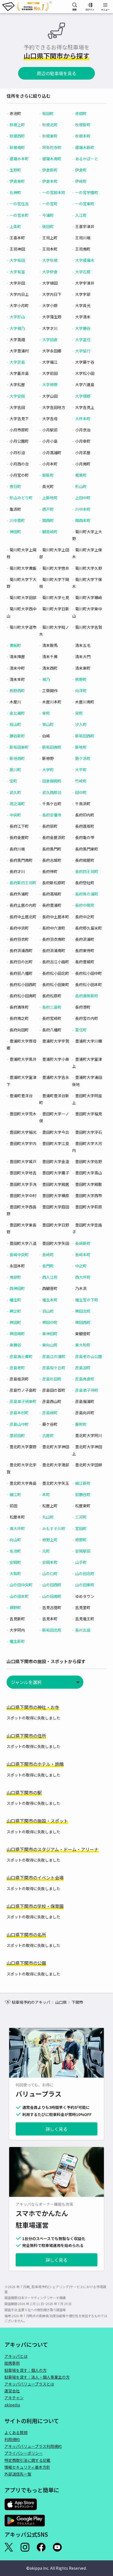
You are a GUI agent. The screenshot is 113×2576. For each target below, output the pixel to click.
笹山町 (48, 724)
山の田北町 (85, 1573)
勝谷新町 (17, 736)
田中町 (81, 792)
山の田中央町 (21, 1585)
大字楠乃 (17, 328)
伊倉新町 (50, 170)
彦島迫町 (83, 1368)
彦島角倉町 (85, 1379)
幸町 (46, 713)
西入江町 (50, 1277)
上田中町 (83, 498)
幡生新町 (17, 1641)
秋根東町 (50, 136)
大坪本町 (83, 419)
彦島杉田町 (52, 1379)
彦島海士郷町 (21, 1356)
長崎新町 (83, 1243)
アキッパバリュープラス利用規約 (33, 2446)
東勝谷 (15, 1345)
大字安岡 (17, 396)
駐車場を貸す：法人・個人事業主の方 (37, 2377)
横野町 (15, 1607)
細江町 (15, 1494)
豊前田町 (17, 1435)
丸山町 (48, 1517)
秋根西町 (17, 136)
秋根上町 (17, 125)
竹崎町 (81, 781)
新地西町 (17, 758)
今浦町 (48, 215)
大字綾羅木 (85, 260)
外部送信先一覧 (18, 2474)
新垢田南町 (52, 747)
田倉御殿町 (52, 781)
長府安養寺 (52, 815)
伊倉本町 (50, 181)
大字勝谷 (83, 328)
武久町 (15, 792)
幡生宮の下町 (87, 1300)
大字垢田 (17, 260)
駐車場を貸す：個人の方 (26, 2370)
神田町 (15, 532)
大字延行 (83, 351)
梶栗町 (81, 475)
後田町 (48, 226)
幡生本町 (50, 1300)
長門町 (48, 1266)
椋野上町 (50, 1540)
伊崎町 (81, 181)
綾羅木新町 (85, 147)
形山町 (81, 486)
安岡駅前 (83, 1551)
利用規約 (12, 2439)
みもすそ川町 (54, 1528)
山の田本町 (19, 1596)
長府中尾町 (85, 905)
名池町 (15, 1551)
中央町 (15, 815)
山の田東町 (85, 1585)
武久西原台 (52, 792)
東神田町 (50, 1334)
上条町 (15, 226)
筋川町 (15, 770)
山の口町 (50, 1573)
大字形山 (17, 317)
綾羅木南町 (52, 159)
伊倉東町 (17, 181)
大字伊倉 (50, 272)
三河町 (81, 1517)
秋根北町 (50, 125)
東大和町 (83, 1345)
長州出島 (83, 1630)
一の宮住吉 (19, 204)
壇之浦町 (17, 804)
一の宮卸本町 (54, 192)
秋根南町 (17, 147)
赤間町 (81, 113)
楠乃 (46, 679)
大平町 (81, 770)
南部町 (15, 1277)
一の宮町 (50, 204)
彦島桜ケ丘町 (54, 1368)
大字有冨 (17, 272)
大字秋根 (50, 260)
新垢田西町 (85, 736)
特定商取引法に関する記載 (27, 2460)
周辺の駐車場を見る (56, 73)
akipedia (12, 2405)
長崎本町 (83, 1255)
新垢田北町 (52, 1630)
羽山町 (48, 1311)
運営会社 (12, 2391)
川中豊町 (17, 520)
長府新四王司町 (23, 883)
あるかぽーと (87, 159)
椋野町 (81, 1540)
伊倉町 (81, 170)
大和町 (15, 1573)
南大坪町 (17, 1528)
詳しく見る (56, 2129)
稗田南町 (17, 1334)
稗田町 (15, 1322)
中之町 (81, 1266)
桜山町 (15, 724)
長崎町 (48, 1255)
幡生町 (15, 1300)
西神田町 (17, 1288)
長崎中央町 (19, 1255)
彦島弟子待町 (87, 1390)
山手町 (81, 1562)
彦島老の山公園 (89, 1356)
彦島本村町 (19, 1413)
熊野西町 (17, 691)
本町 (46, 1494)
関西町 (48, 520)
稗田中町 (50, 1322)
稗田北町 (83, 1311)
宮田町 (81, 1528)
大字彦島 (17, 362)
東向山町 (50, 1345)
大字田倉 (50, 339)
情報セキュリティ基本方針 (27, 2467)
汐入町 (81, 724)
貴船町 (15, 645)
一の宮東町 (85, 204)
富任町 (81, 1030)
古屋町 (48, 1435)
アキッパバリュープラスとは (29, 2384)
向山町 (15, 1540)
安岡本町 (50, 1562)
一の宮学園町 (87, 192)
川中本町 (83, 509)
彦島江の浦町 (54, 1356)
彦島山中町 (19, 1424)
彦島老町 (17, 1368)
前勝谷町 (83, 1494)
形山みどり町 (21, 498)
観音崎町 (50, 532)
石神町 (15, 192)
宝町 (13, 781)
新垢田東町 (19, 747)
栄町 (79, 713)
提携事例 (12, 2363)
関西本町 (83, 520)
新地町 (81, 747)
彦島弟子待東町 (23, 1401)
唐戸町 (48, 509)
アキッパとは (16, 2356)
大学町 (48, 770)
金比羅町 (17, 713)
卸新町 (48, 475)
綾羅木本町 (19, 159)
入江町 (81, 215)
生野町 (15, 170)
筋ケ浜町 (83, 758)
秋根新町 (83, 125)
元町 (46, 1551)
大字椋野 (50, 385)
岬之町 (15, 1311)
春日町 (15, 486)
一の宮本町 (19, 215)
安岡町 (15, 1562)
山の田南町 (52, 1596)
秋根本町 (83, 136)
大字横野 (83, 396)
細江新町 (83, 1483)
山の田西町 (52, 1585)
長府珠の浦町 (87, 894)
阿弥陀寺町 (52, 147)
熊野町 (81, 679)
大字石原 (83, 272)
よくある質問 (16, 2432)
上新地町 (50, 498)
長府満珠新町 (87, 996)
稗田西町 (83, 1322)
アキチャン (14, 2398)
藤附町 (81, 1424)
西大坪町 (83, 1277)
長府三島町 (52, 1007)
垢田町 (48, 113)
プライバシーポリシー (24, 2453)
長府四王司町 (87, 871)
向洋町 (81, 691)
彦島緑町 (50, 1413)
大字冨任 (83, 339)
